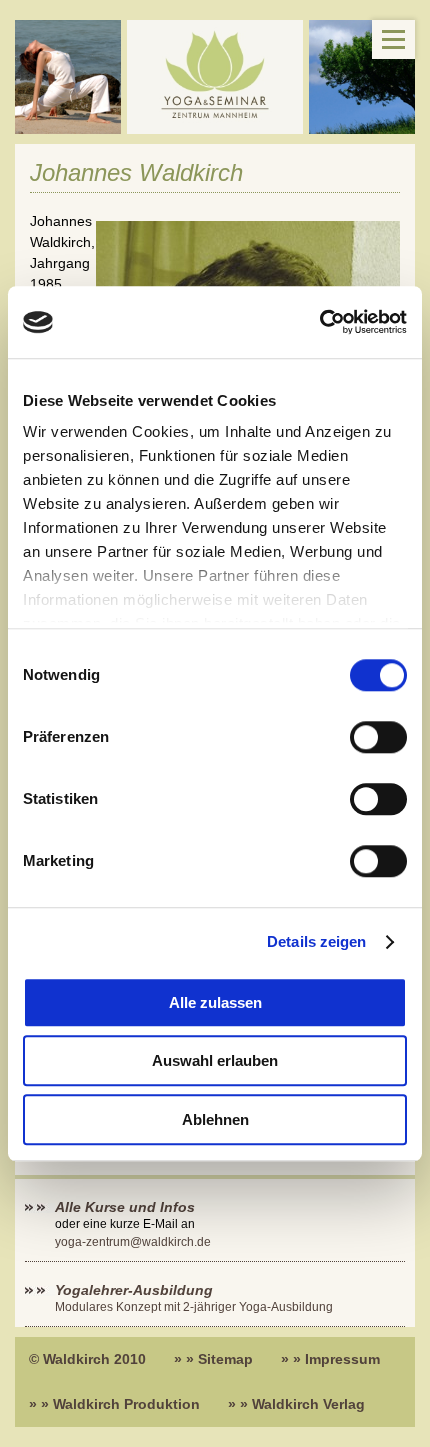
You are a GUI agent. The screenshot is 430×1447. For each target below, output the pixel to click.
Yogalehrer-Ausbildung (134, 1290)
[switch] (378, 737)
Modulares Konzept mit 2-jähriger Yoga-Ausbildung (194, 1307)
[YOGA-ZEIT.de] (215, 77)
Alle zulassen (215, 1002)
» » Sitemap (213, 1359)
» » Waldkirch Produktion (114, 1404)
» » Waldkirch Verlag (296, 1404)
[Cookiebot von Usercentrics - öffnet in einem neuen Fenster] (319, 322)
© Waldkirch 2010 (87, 1359)
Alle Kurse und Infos (127, 1207)
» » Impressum (330, 1359)
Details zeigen (316, 942)
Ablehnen (215, 1119)
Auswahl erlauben (215, 1061)
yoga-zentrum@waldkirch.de (133, 1242)
